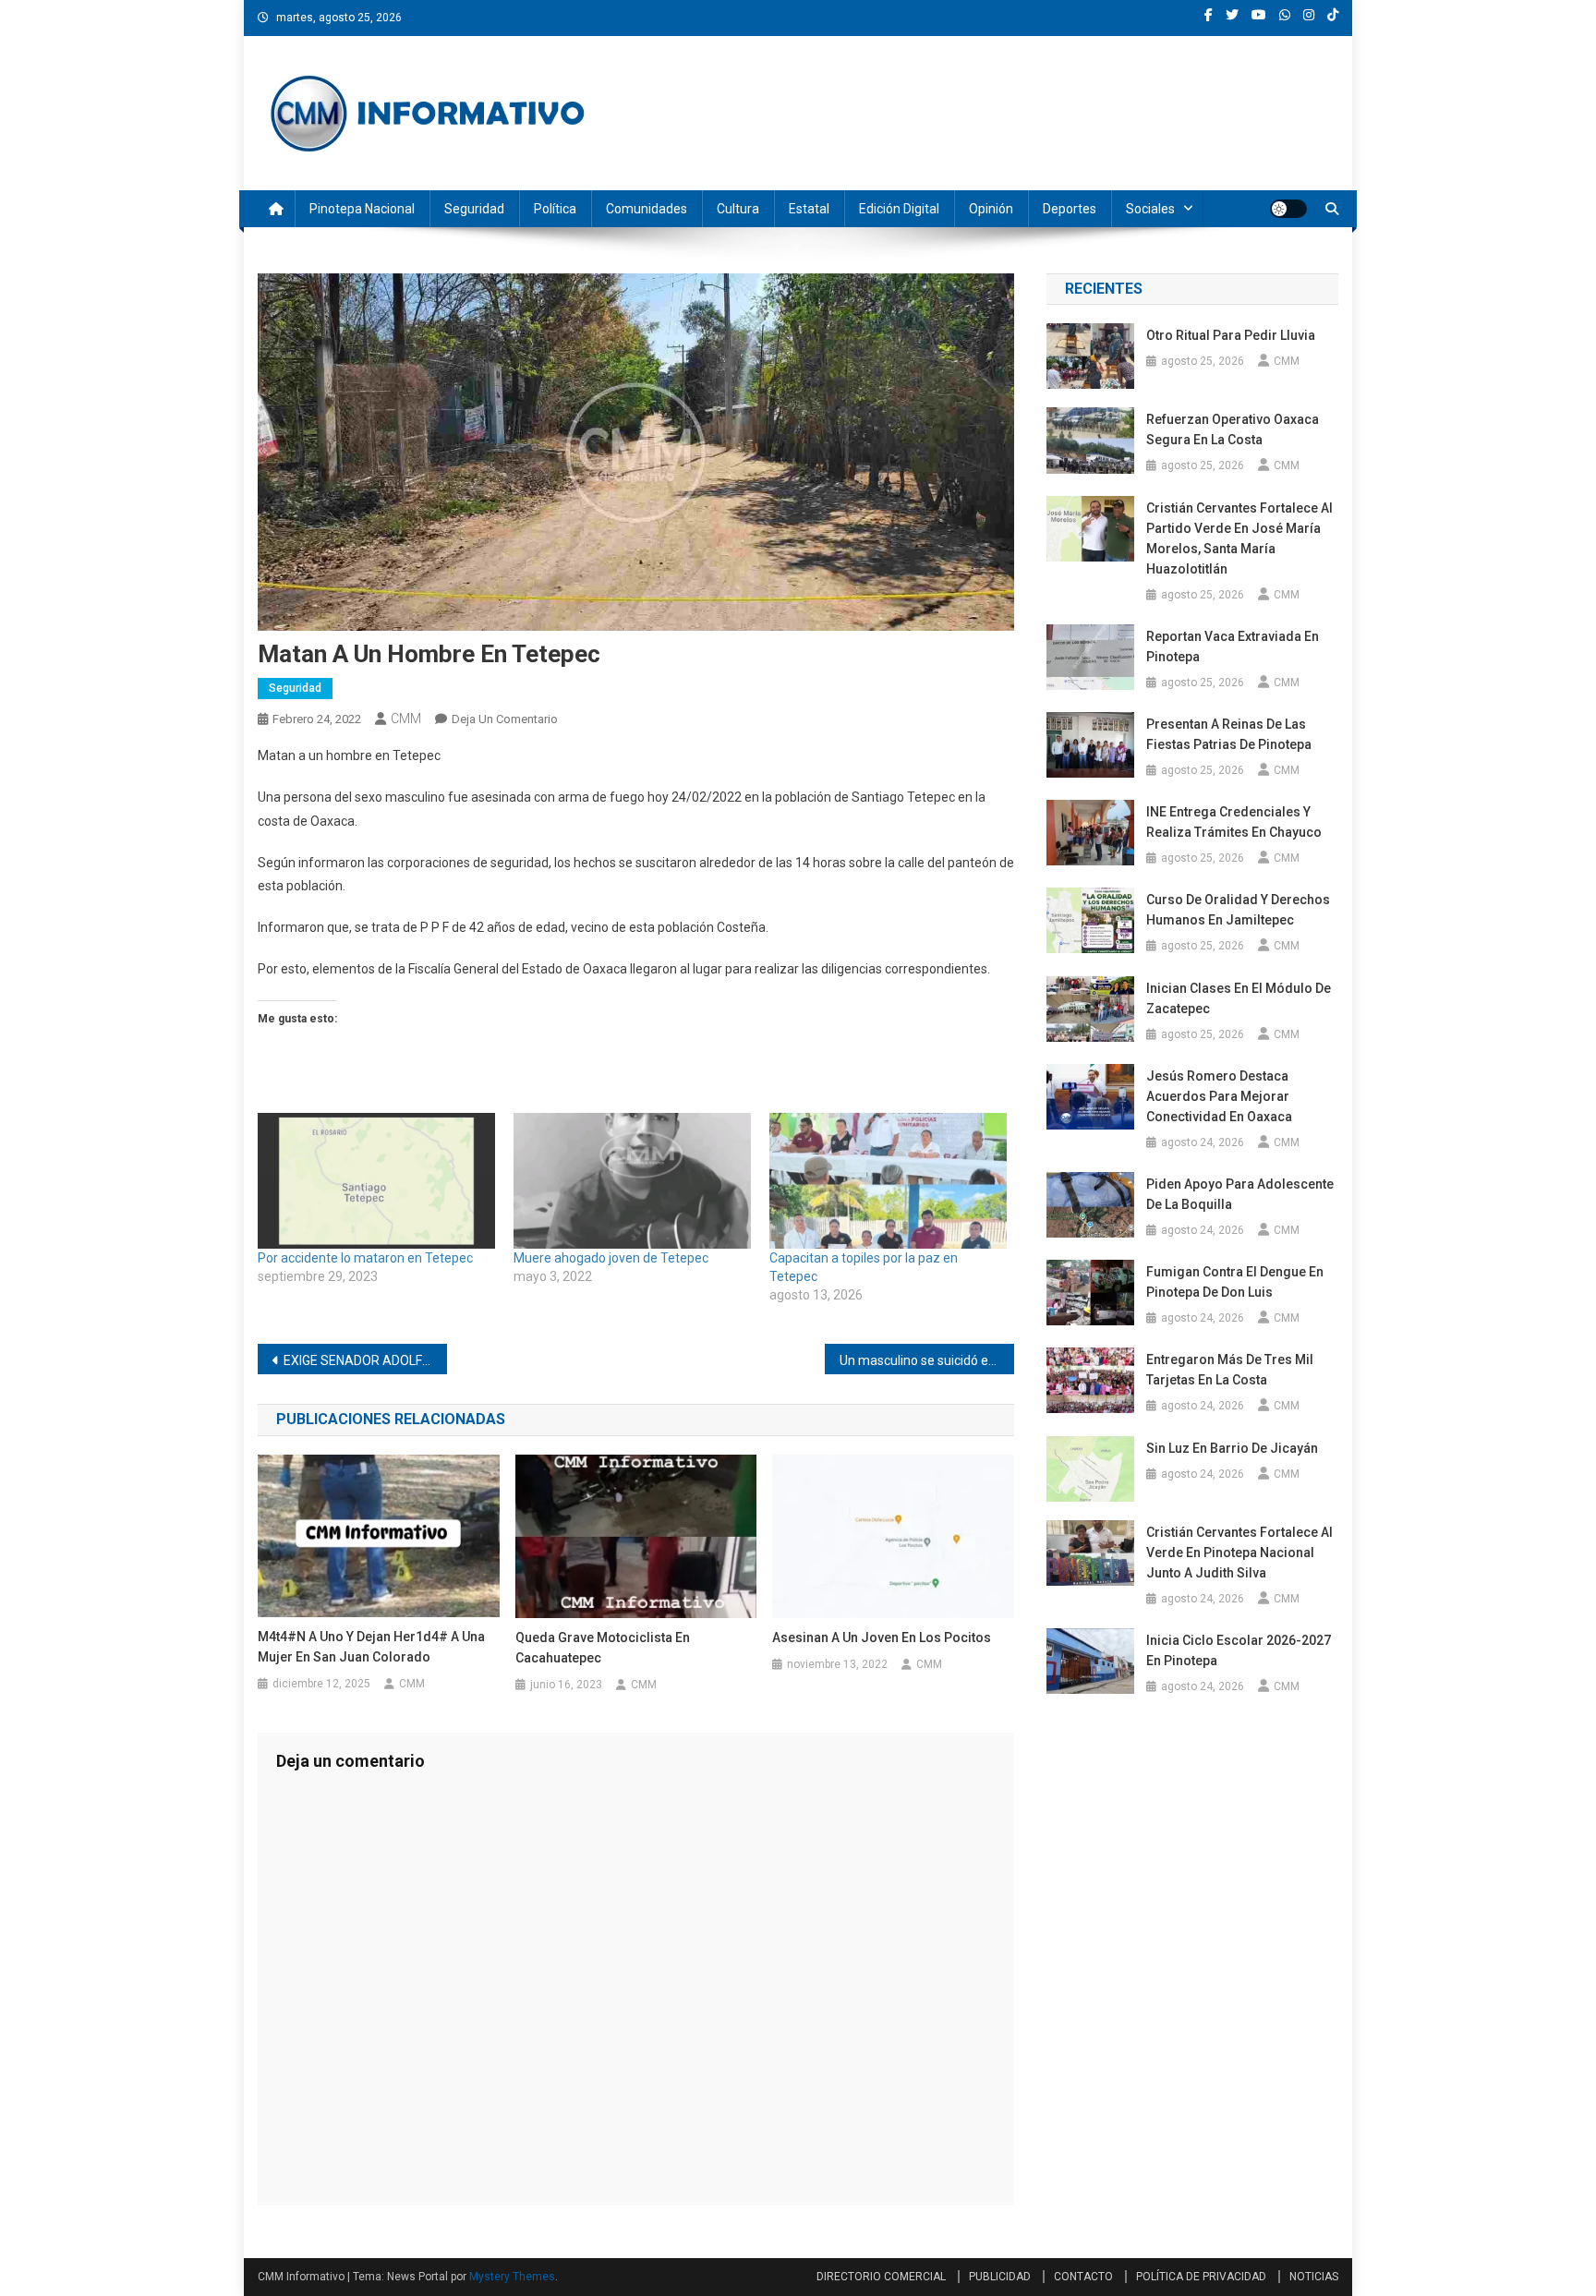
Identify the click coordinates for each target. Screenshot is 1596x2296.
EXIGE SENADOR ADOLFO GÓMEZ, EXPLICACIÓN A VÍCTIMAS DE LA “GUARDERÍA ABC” (365, 1360)
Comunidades (647, 209)
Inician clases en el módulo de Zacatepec (1239, 998)
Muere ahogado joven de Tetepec (611, 1258)
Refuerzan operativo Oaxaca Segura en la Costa (1233, 429)
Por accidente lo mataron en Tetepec (365, 1258)
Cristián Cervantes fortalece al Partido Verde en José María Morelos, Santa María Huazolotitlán (1239, 538)
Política (555, 209)
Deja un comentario (505, 719)
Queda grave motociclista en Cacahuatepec (603, 1648)
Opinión (991, 209)
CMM (406, 719)
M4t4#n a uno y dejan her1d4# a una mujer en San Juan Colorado (371, 1647)
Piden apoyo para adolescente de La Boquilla (1240, 1194)
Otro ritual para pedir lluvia (1231, 335)
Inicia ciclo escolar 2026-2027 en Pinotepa (1239, 1650)
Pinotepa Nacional (362, 209)
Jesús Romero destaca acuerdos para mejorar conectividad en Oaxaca (1219, 1096)
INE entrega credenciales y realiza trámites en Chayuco (1234, 822)
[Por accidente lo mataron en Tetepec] (376, 1181)
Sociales (1150, 209)
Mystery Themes (512, 2277)
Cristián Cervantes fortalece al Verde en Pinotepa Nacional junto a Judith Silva (1239, 1553)
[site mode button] (1288, 209)
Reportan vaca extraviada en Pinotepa (1233, 647)
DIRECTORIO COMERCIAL (881, 2277)
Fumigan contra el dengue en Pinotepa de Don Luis (1235, 1282)
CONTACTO (1083, 2277)
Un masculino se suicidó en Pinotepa (927, 1360)
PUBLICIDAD (1000, 2277)
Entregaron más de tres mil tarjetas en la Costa (1230, 1370)
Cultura (738, 209)
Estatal (809, 209)
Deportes (1070, 209)
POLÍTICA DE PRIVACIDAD (1201, 2277)
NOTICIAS (1314, 2277)
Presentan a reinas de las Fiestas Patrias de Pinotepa (1229, 734)
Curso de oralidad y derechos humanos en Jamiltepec (1238, 910)
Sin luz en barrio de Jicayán (1232, 1448)
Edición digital (899, 209)
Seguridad (474, 209)
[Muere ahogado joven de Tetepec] (632, 1181)
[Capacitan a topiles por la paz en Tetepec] (888, 1181)
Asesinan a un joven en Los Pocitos (882, 1637)
